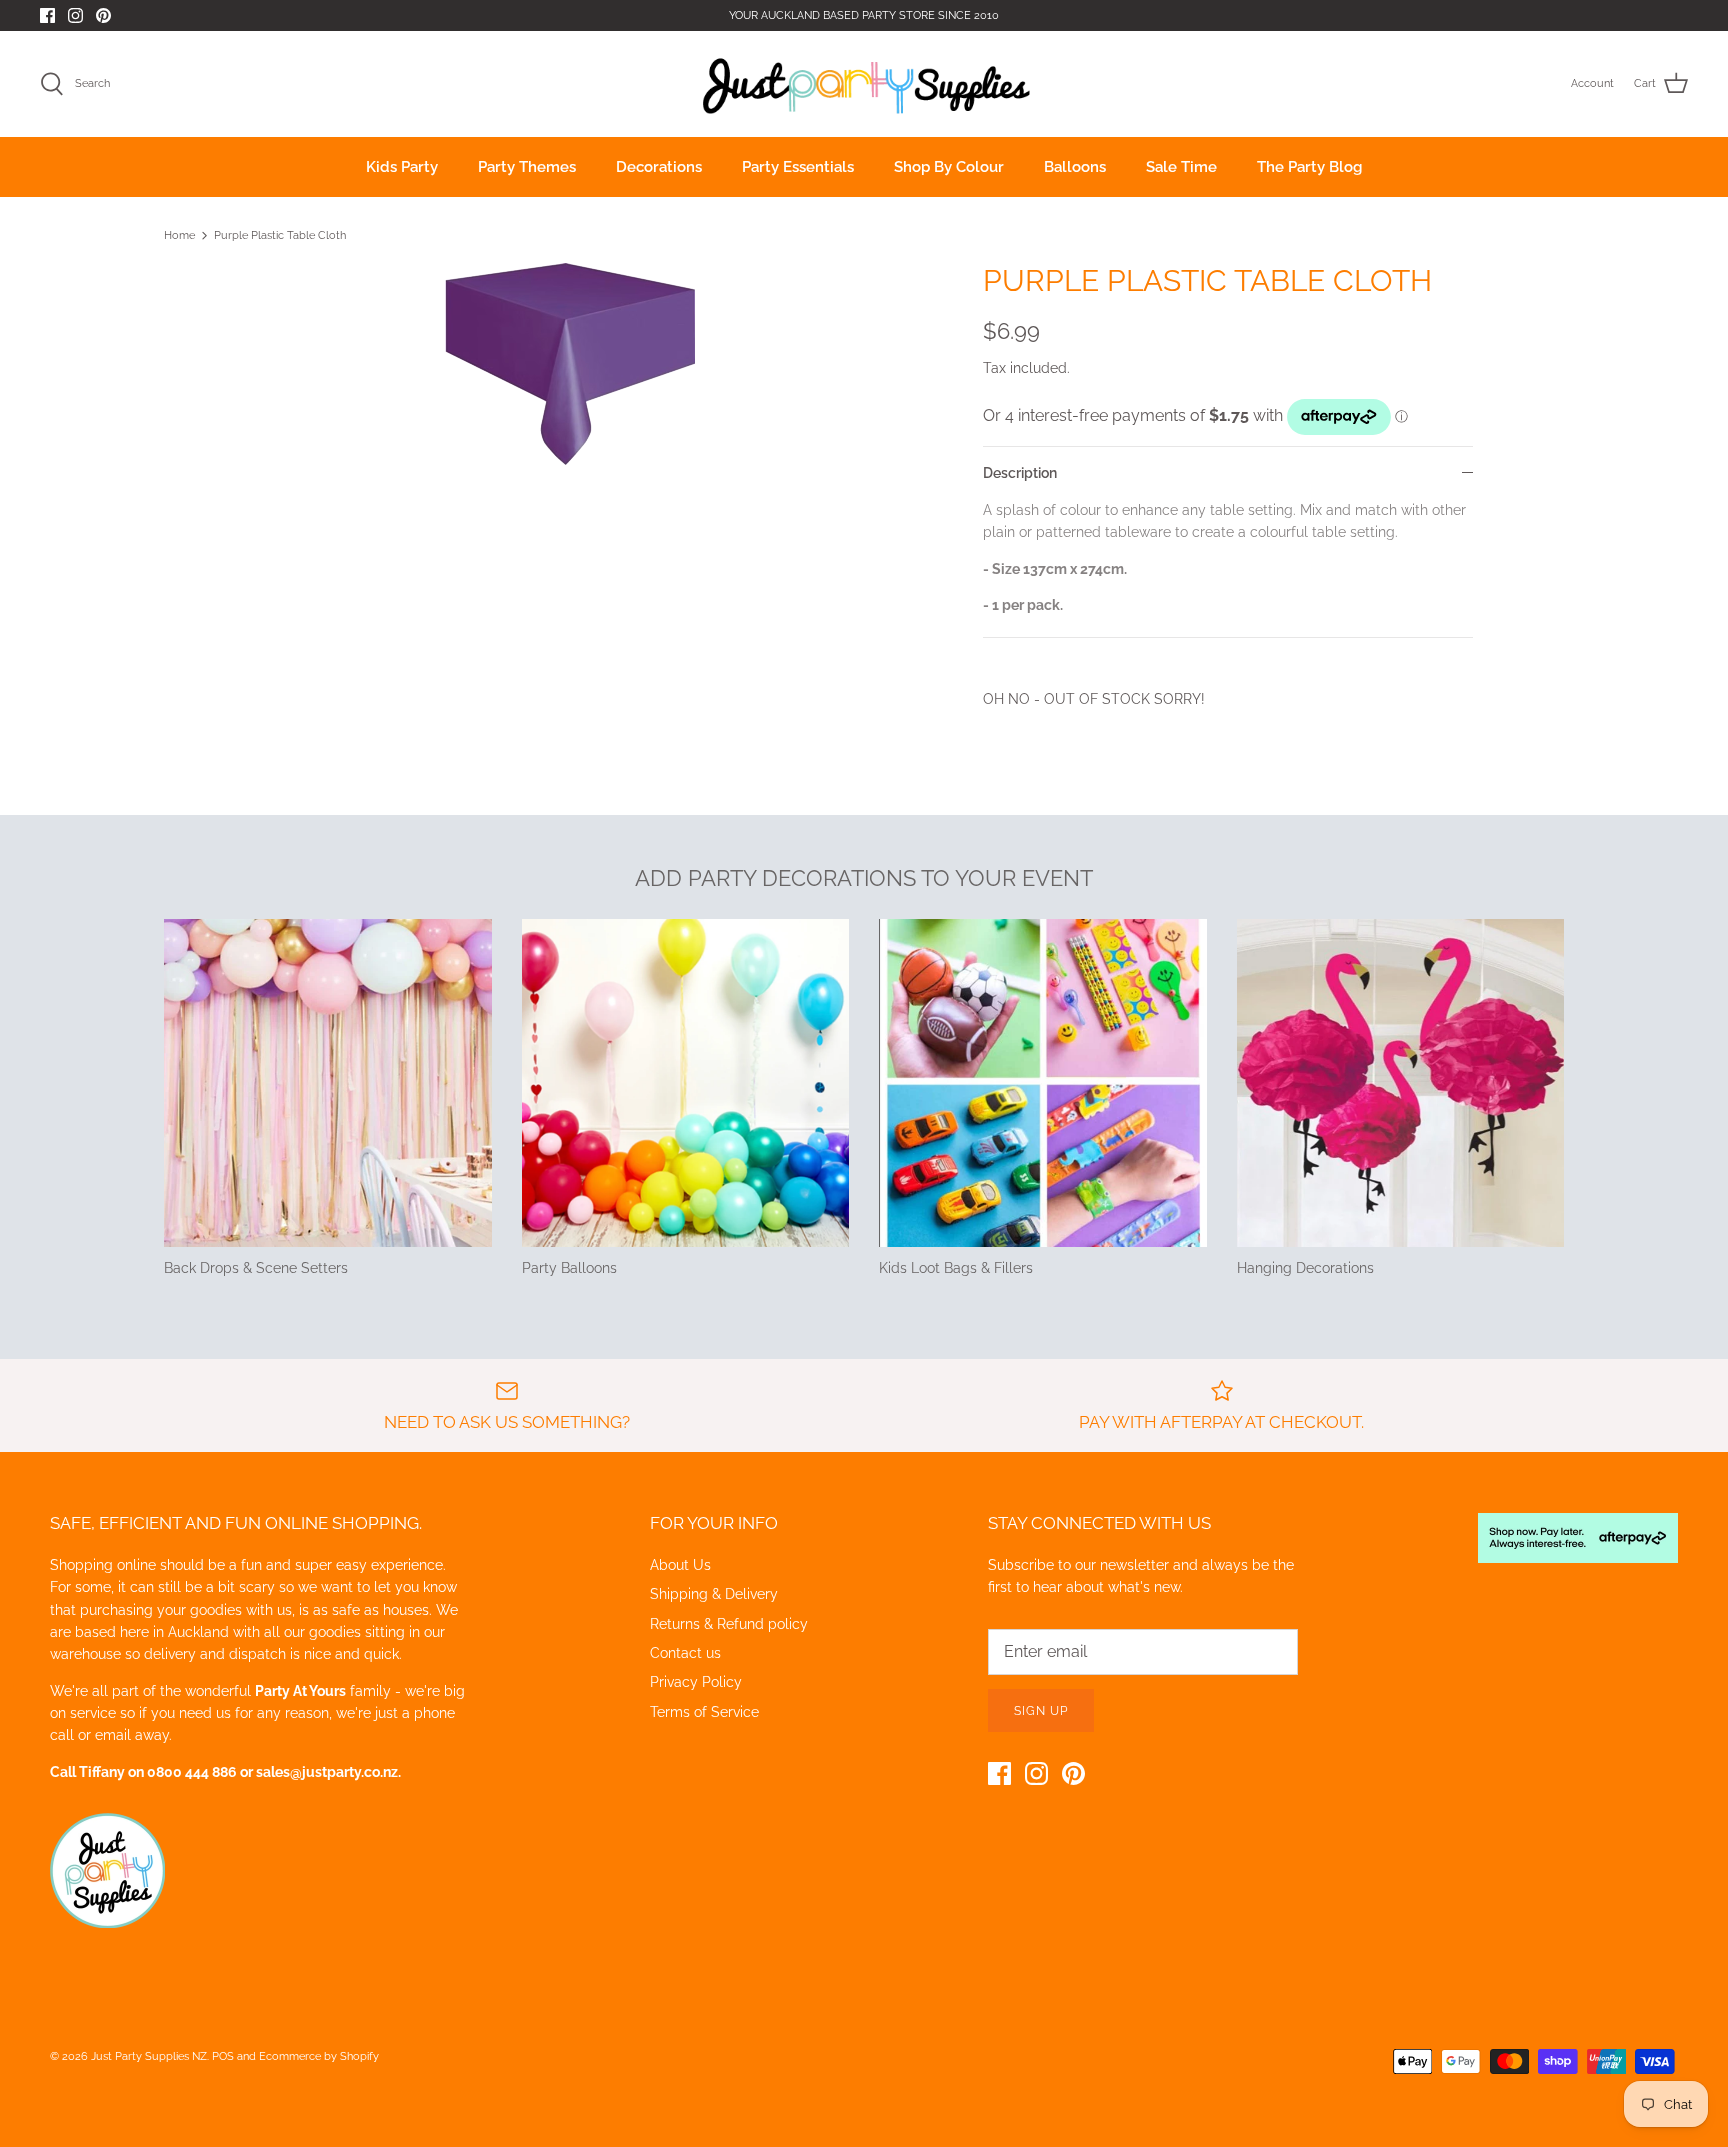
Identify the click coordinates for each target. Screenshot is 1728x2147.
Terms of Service (704, 1712)
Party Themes (527, 167)
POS (223, 2056)
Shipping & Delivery (714, 1594)
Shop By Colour (949, 167)
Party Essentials (798, 167)
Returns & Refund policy (729, 1624)
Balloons (1075, 167)
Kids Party (402, 167)
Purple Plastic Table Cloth (280, 235)
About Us (680, 1565)
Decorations (659, 167)
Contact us (685, 1653)
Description (1020, 473)
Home (179, 235)
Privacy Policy (696, 1682)
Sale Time (1181, 167)
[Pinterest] (103, 15)
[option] (570, 365)
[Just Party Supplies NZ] (864, 84)
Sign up (1041, 1711)
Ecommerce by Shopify (319, 2056)
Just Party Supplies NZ (149, 2056)
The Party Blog (1309, 167)
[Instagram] (75, 15)
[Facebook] (47, 15)
